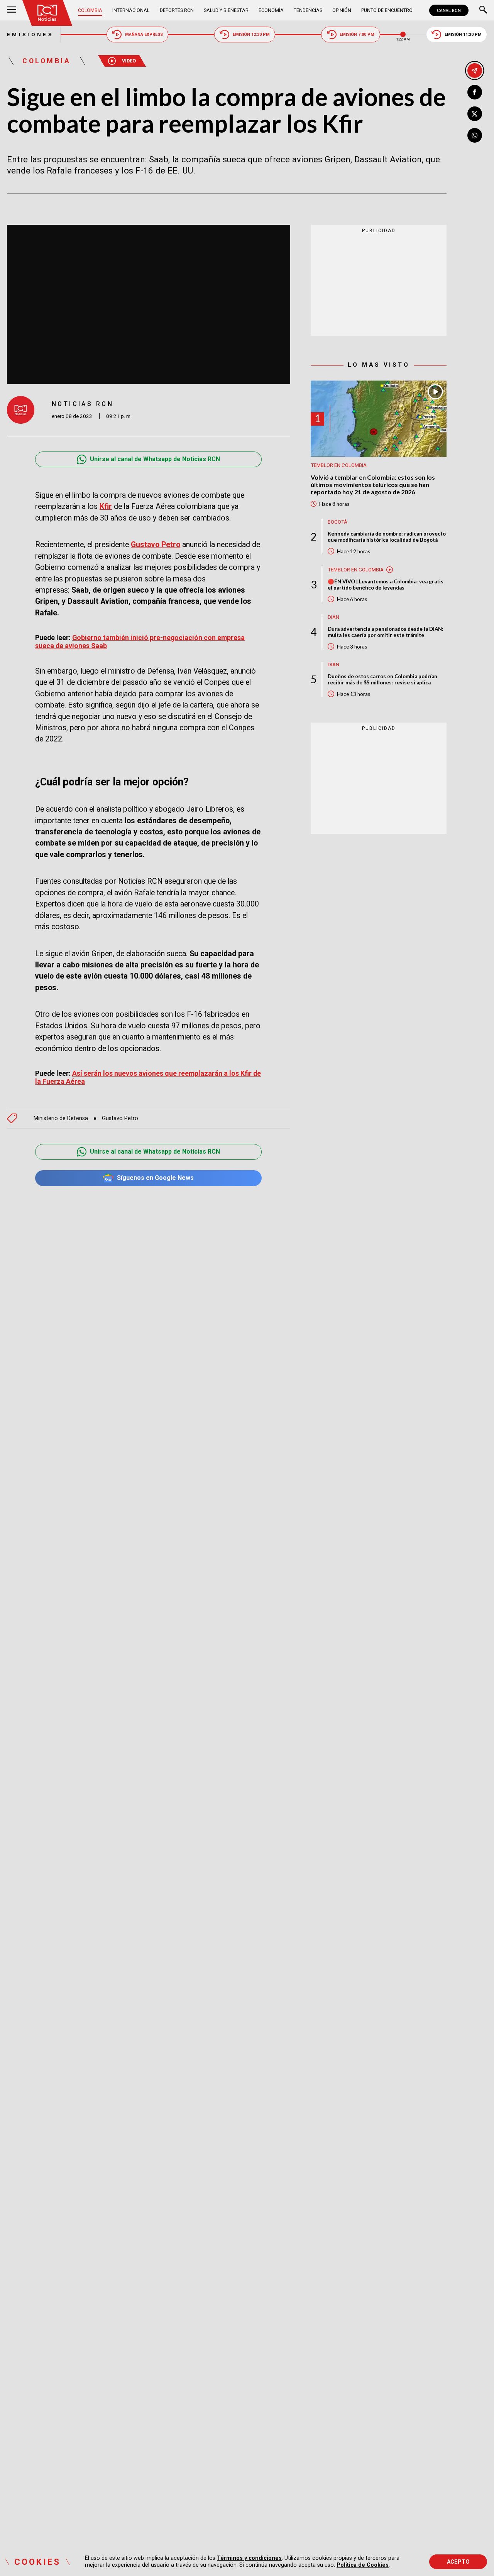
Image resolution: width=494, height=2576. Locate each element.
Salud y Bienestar (226, 10)
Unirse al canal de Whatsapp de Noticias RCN (155, 459)
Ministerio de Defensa (61, 1118)
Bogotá (338, 522)
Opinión (342, 10)
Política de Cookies (363, 2565)
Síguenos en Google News (155, 1178)
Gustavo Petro (156, 545)
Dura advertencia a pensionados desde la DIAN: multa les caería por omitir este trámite (386, 632)
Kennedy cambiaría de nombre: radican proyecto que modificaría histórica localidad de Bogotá (387, 536)
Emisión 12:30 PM (251, 35)
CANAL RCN (449, 10)
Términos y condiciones (249, 2558)
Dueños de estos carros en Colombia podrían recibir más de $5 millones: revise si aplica (382, 679)
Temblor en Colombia (339, 465)
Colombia (90, 10)
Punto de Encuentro (387, 10)
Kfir (106, 506)
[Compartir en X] (475, 114)
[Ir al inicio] (47, 13)
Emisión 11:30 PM (463, 35)
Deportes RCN (177, 10)
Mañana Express (144, 35)
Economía (271, 10)
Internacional (131, 10)
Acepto (458, 2562)
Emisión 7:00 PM (357, 35)
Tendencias (308, 10)
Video (129, 61)
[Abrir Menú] (12, 10)
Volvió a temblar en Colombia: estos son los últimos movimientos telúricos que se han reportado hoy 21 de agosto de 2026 (373, 484)
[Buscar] (483, 10)
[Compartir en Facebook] (475, 92)
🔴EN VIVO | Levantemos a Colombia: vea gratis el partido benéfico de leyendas (386, 584)
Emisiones (30, 35)
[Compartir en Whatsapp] (475, 135)
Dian (333, 617)
